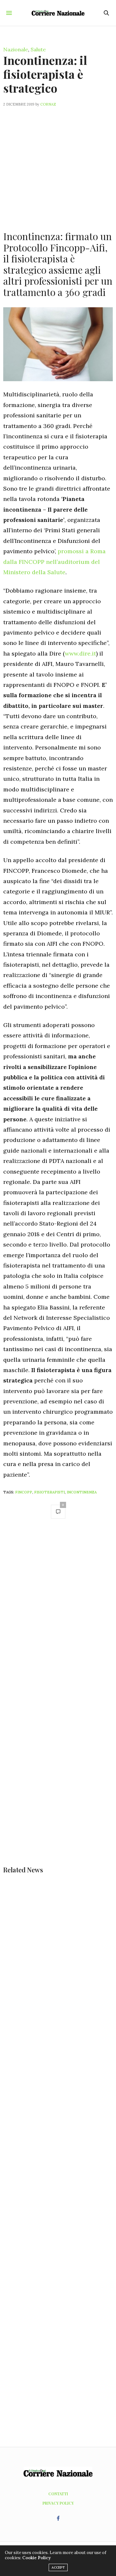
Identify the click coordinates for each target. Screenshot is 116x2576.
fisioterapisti (49, 1492)
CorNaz (48, 104)
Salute (38, 49)
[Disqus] (58, 1615)
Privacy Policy (58, 2503)
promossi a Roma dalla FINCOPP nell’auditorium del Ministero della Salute (54, 562)
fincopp (24, 1492)
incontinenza (82, 1492)
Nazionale (16, 49)
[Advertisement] (58, 165)
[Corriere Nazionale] (58, 13)
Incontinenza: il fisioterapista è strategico (45, 74)
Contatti (58, 2494)
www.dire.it (80, 653)
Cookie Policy (36, 2558)
